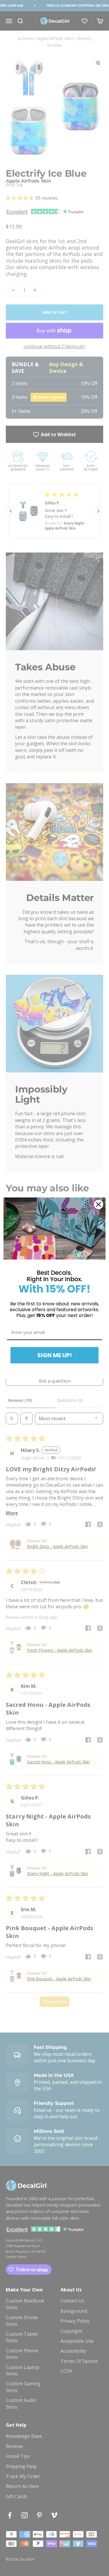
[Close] (99, 1204)
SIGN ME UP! (54, 1355)
